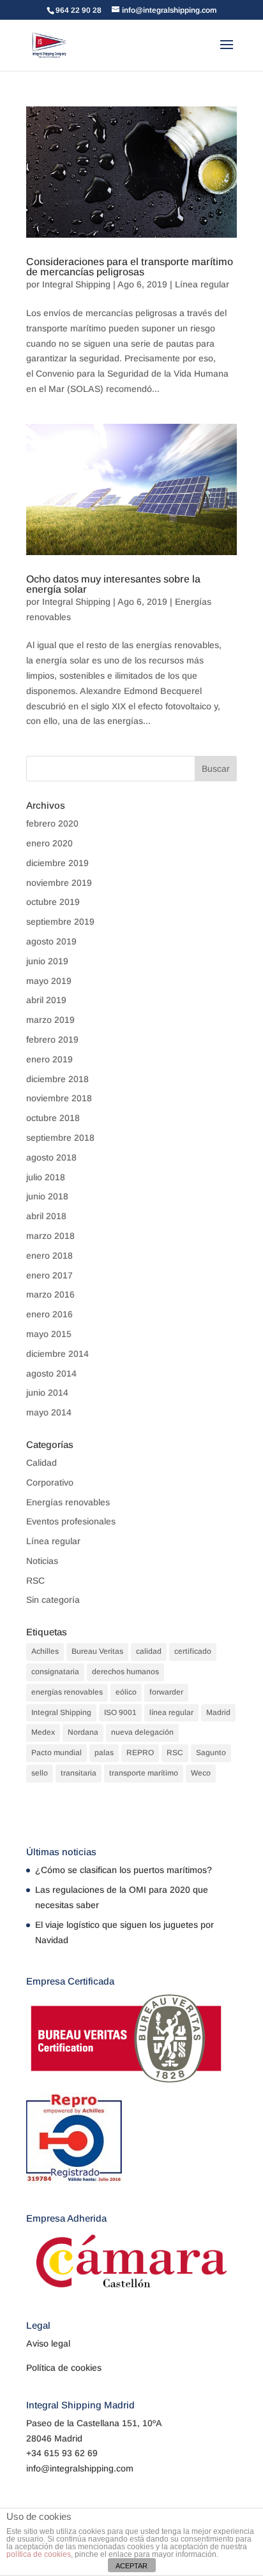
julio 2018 (46, 1177)
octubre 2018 (53, 1118)
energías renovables (67, 1692)
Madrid (218, 1712)
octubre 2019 (53, 902)
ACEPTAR (131, 2566)
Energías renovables (68, 1502)
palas (104, 1753)
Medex (43, 1732)
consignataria (55, 1672)
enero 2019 (49, 1059)
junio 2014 (47, 1393)
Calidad (41, 1463)
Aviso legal (48, 2343)
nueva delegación (142, 1732)
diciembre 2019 (57, 863)
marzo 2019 (50, 1020)
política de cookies (39, 2554)
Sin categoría (53, 1600)
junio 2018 (47, 1196)
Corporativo (50, 1482)
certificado (193, 1651)
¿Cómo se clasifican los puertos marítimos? (124, 1870)
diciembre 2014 (57, 1354)
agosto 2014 (51, 1373)
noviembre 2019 (59, 883)
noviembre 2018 (59, 1098)
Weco (201, 1773)
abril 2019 (46, 1000)
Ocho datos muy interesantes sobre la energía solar (113, 584)
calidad (149, 1651)
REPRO (140, 1753)
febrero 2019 (52, 1039)
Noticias (42, 1561)
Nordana (83, 1732)
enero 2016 (49, 1314)
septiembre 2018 (60, 1138)
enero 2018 (49, 1255)
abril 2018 (46, 1216)
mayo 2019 (49, 981)
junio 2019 (47, 961)
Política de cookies (64, 2368)
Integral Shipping (76, 284)
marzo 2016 (50, 1294)
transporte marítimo (144, 1773)
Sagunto (211, 1753)
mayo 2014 (49, 1412)
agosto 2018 (51, 1157)
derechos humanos (125, 1672)
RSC (35, 1581)
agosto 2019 (51, 941)
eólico (126, 1692)
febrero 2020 (52, 823)
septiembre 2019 (60, 922)
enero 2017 (49, 1275)
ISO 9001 (120, 1712)
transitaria (79, 1773)
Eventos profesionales (71, 1521)
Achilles (45, 1651)
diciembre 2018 (57, 1079)
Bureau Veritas (97, 1651)
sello (40, 1773)
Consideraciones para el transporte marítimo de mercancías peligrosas (130, 267)
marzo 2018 (50, 1236)
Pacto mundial (56, 1753)
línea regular (171, 1712)
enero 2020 (49, 843)
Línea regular (202, 284)
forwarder (166, 1692)
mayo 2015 (49, 1334)
